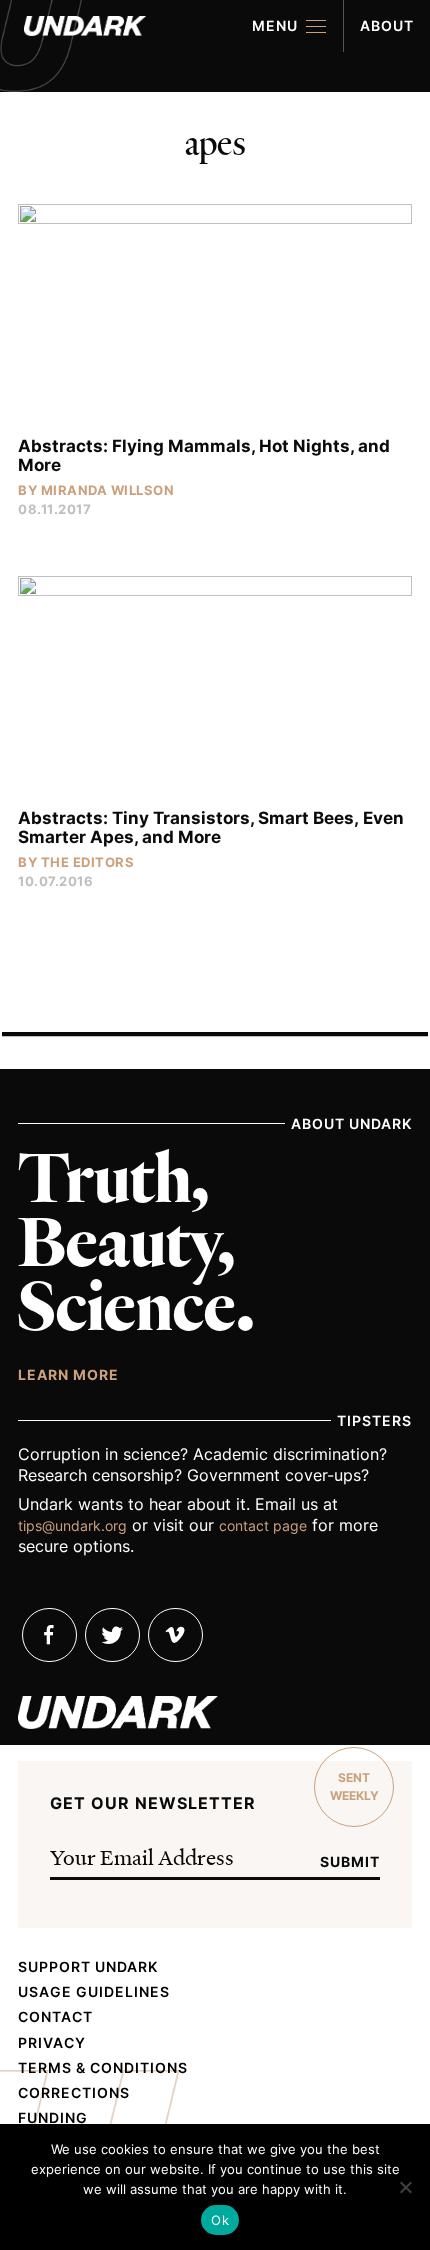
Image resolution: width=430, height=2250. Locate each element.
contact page (263, 1525)
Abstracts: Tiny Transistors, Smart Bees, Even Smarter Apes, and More (211, 827)
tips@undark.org (72, 1525)
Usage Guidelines (94, 1992)
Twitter (112, 1635)
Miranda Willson (108, 490)
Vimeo (175, 1635)
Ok (220, 2220)
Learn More (68, 1374)
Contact (55, 2017)
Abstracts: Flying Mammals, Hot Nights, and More (204, 455)
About (387, 25)
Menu (275, 25)
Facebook (49, 1635)
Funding (53, 2118)
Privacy (52, 2043)
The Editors (88, 862)
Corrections (74, 2093)
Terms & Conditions (103, 2068)
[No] (405, 2187)
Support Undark (88, 1967)
